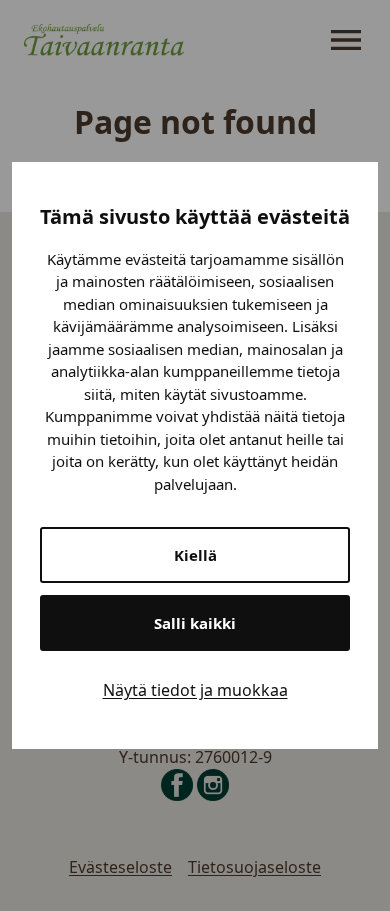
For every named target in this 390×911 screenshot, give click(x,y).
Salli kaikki (195, 623)
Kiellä (195, 555)
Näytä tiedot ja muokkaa (195, 690)
